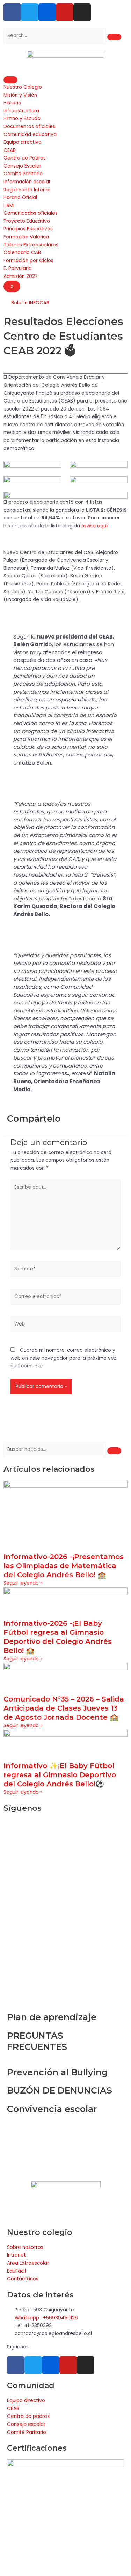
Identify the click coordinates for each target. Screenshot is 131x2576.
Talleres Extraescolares (31, 245)
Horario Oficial (20, 197)
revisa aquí (94, 526)
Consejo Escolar (22, 166)
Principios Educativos (28, 229)
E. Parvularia (18, 268)
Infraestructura (21, 111)
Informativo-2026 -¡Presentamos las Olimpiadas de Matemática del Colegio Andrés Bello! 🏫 (64, 1566)
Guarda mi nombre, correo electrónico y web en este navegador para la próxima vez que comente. (63, 1358)
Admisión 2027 (21, 276)
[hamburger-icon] (10, 80)
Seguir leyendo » (23, 1583)
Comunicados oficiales (31, 213)
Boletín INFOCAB (30, 303)
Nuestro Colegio (23, 87)
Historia (12, 103)
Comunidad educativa (30, 135)
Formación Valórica (26, 237)
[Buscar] (114, 37)
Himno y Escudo (22, 119)
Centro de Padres (25, 158)
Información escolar (27, 182)
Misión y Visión (20, 95)
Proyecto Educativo (27, 221)
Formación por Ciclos (28, 261)
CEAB (10, 150)
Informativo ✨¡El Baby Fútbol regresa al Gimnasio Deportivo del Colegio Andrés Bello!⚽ (60, 1775)
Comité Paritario (23, 174)
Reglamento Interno (27, 190)
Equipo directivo (23, 142)
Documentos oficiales (29, 127)
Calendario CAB (22, 253)
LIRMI (9, 205)
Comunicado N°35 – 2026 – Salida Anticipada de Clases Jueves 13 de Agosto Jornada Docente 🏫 (64, 1708)
